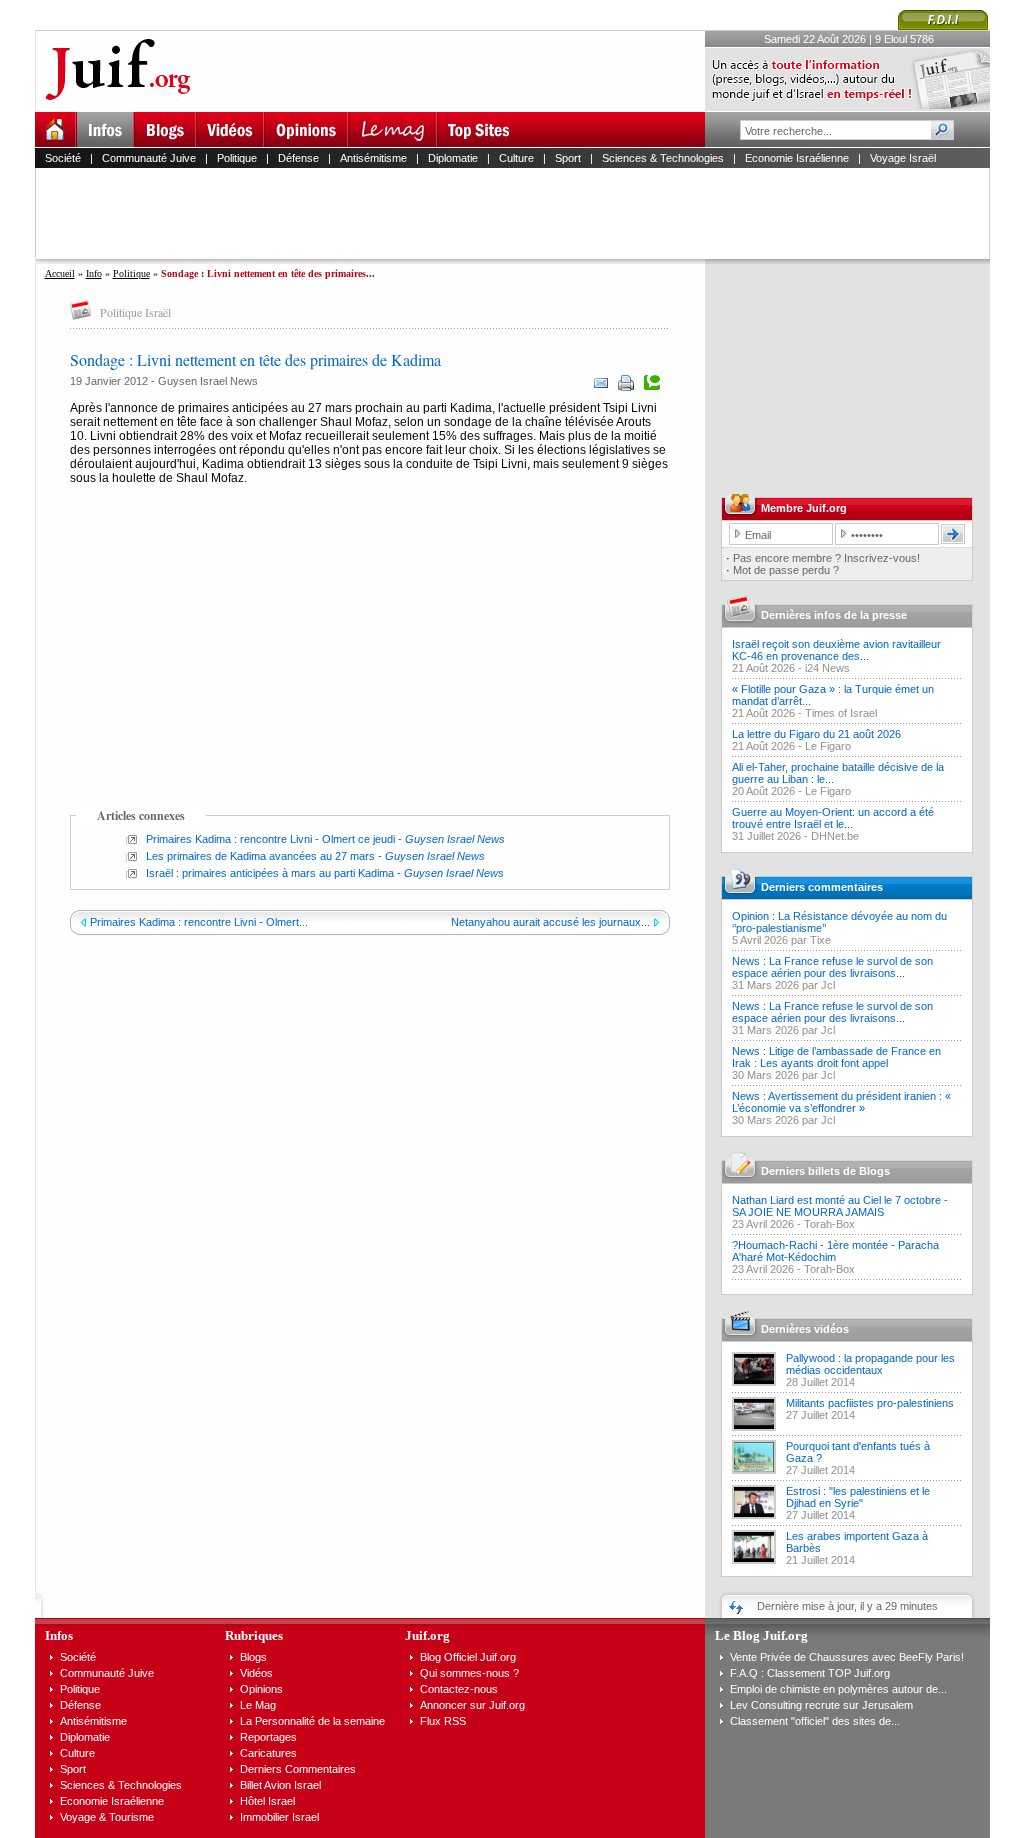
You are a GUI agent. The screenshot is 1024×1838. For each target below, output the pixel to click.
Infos (59, 1635)
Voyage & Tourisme (107, 1817)
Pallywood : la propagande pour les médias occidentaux (870, 1364)
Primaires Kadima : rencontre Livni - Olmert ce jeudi (270, 839)
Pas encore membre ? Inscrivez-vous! (826, 558)
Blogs (253, 1657)
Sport (568, 158)
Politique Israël (135, 312)
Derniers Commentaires (298, 1769)
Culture (516, 158)
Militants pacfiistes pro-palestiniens (870, 1403)
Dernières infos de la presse (834, 615)
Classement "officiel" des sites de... (815, 1721)
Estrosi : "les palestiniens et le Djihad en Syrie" (858, 1497)
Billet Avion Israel (280, 1785)
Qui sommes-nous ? (469, 1673)
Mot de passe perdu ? (786, 570)
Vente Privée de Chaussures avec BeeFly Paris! (847, 1657)
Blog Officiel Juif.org (468, 1657)
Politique (237, 158)
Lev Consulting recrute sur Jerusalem (821, 1705)
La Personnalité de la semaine (312, 1721)
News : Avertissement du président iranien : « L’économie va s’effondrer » (841, 1102)
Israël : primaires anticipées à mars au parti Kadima (270, 873)
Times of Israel (841, 713)
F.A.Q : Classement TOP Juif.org (810, 1673)
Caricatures (268, 1753)
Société (63, 158)
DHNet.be (835, 836)
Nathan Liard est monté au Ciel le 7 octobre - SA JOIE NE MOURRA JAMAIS (840, 1206)
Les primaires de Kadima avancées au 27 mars (260, 856)
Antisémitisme (373, 158)
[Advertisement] (521, 213)
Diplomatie (453, 158)
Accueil (60, 273)
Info (94, 273)
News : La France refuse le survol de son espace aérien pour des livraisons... (832, 967)
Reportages (268, 1737)
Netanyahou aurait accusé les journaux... (550, 922)
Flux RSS (443, 1721)
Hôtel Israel (267, 1801)
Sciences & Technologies (663, 158)
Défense (298, 158)
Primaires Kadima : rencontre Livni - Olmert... (199, 922)
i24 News (827, 668)
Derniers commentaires (822, 887)
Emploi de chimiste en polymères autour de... (838, 1689)
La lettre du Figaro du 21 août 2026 (816, 734)
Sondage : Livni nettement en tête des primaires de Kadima (255, 359)
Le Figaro (828, 746)
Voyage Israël (903, 158)
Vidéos (256, 1673)
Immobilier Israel (279, 1817)
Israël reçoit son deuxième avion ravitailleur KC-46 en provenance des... (836, 650)
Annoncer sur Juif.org (472, 1705)
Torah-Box (829, 1224)
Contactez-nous (459, 1689)
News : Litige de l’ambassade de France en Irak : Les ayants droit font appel (836, 1057)
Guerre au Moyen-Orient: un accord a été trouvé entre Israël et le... (833, 818)
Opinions (261, 1689)
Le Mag (258, 1705)
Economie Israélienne (797, 158)
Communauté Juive (149, 158)
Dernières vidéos (805, 1329)
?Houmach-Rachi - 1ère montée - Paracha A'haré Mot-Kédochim (835, 1251)
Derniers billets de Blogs (825, 1171)
